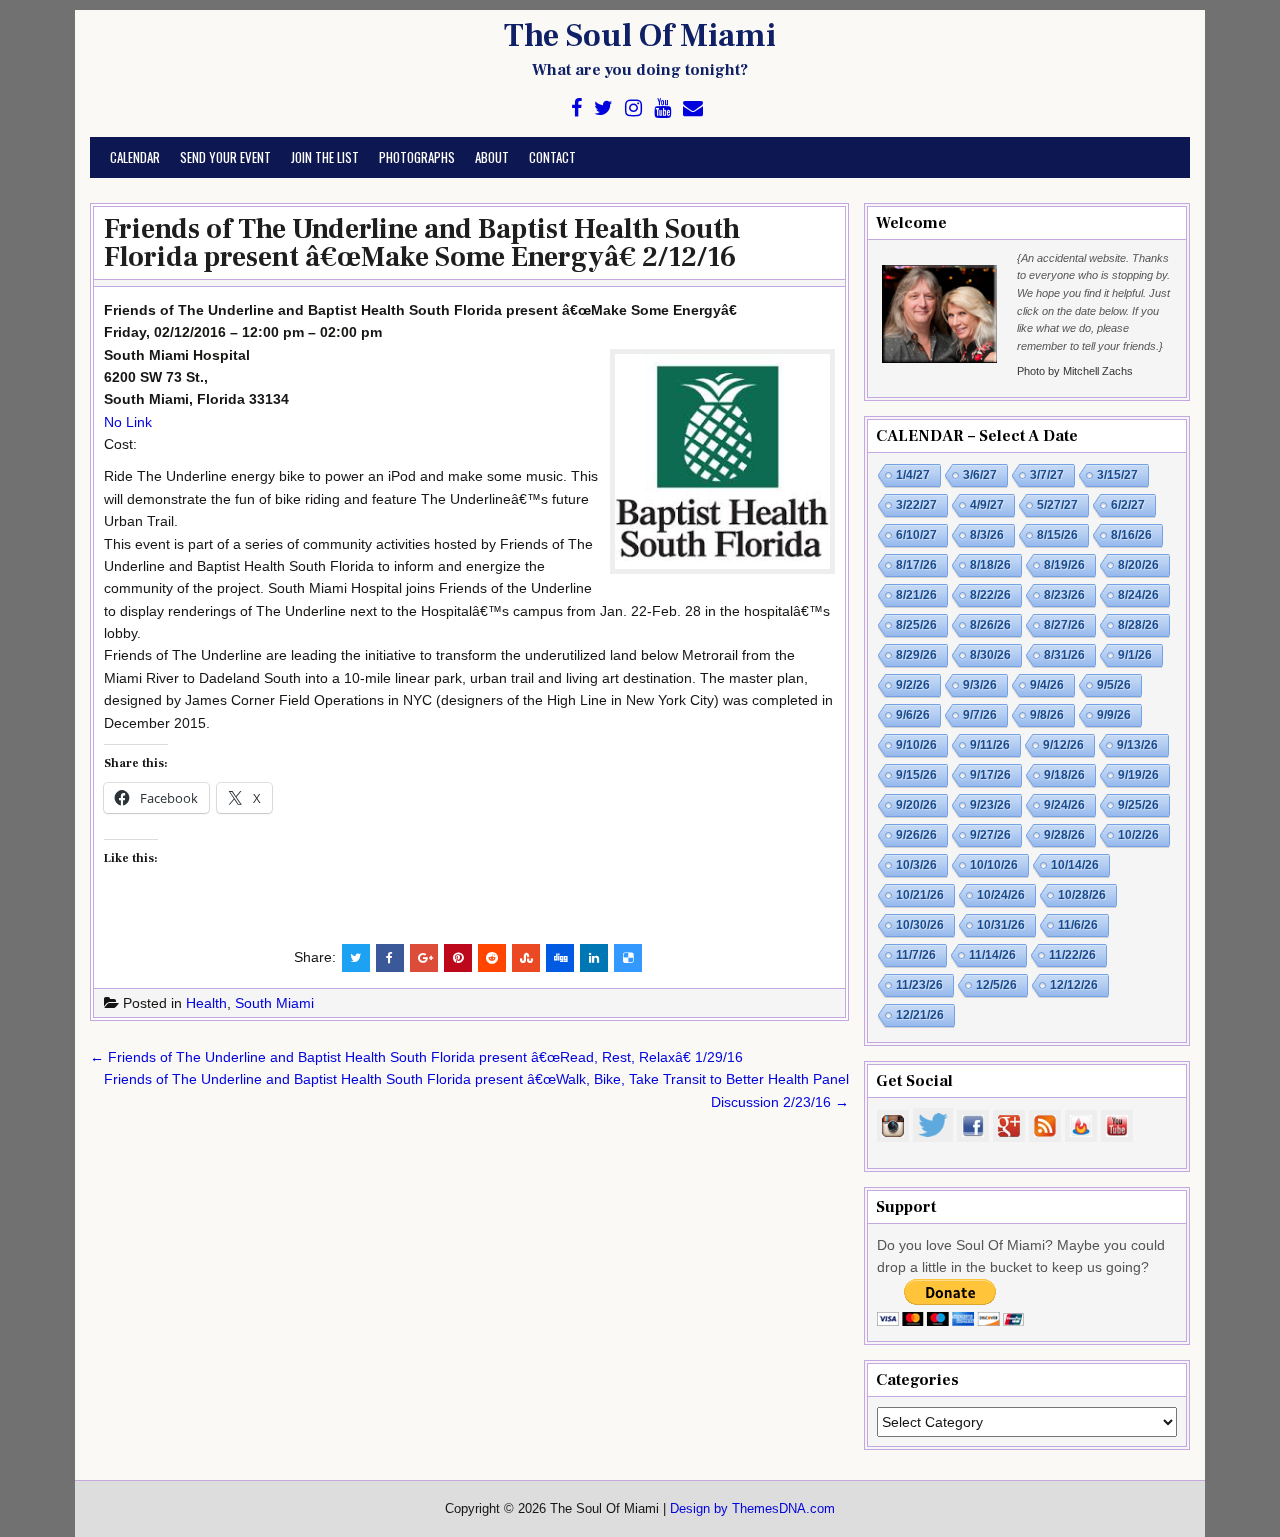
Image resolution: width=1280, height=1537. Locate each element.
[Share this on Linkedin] (594, 958)
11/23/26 (919, 985)
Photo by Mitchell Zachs (1075, 371)
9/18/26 (1064, 775)
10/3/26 (916, 865)
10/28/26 (1082, 895)
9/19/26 (1138, 775)
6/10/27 (916, 535)
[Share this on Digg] (560, 958)
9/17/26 (990, 775)
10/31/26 (1001, 925)
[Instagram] (633, 108)
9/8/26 (1047, 715)
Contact (552, 157)
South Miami (274, 1003)
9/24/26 (1064, 805)
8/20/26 (1138, 565)
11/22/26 (1072, 955)
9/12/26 (1063, 745)
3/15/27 (1117, 475)
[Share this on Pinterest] (458, 958)
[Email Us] (693, 108)
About (492, 157)
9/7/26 (980, 715)
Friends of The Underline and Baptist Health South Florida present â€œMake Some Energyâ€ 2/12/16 (422, 243)
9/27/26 (990, 835)
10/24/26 (1001, 895)
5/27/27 (1057, 505)
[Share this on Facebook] (390, 958)
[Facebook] (576, 108)
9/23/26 (990, 805)
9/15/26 (916, 775)
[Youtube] (662, 108)
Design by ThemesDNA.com (752, 1509)
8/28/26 (1138, 625)
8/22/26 (990, 595)
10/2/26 (1138, 835)
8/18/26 (990, 565)
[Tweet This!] (356, 958)
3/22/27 (916, 505)
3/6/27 (980, 475)
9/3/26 (980, 685)
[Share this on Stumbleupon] (526, 958)
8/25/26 (916, 625)
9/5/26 (1114, 685)
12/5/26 (996, 985)
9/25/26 (1138, 805)
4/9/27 (987, 505)
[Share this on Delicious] (628, 958)
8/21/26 (916, 595)
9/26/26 (916, 835)
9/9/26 (1114, 715)
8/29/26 (916, 655)
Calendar (135, 157)
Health (206, 1003)
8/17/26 (916, 565)
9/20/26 (916, 805)
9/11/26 (990, 745)
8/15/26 (1057, 535)
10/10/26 (994, 865)
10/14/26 (1075, 865)
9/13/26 (1137, 745)
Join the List (325, 157)
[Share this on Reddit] (492, 958)
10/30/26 (920, 925)
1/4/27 (913, 475)
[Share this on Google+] (424, 958)
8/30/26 (990, 655)
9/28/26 (1064, 835)
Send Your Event (225, 157)
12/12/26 (1074, 985)
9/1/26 (1135, 655)
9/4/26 (1047, 685)
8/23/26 (1064, 595)
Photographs (417, 157)
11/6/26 (1078, 925)
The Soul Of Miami (640, 36)
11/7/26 (916, 955)
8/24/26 (1138, 595)
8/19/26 (1064, 565)
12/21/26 (920, 1015)
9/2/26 (913, 685)
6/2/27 (1128, 505)
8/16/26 (1131, 535)
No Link (128, 422)
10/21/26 (920, 895)
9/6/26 (913, 715)
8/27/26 (1064, 625)
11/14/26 (992, 955)
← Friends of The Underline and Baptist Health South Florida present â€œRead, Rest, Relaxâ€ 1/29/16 (416, 1057)
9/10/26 (916, 745)
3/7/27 (1047, 475)
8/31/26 (1064, 655)
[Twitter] (603, 108)
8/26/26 (990, 625)
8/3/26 (987, 535)
